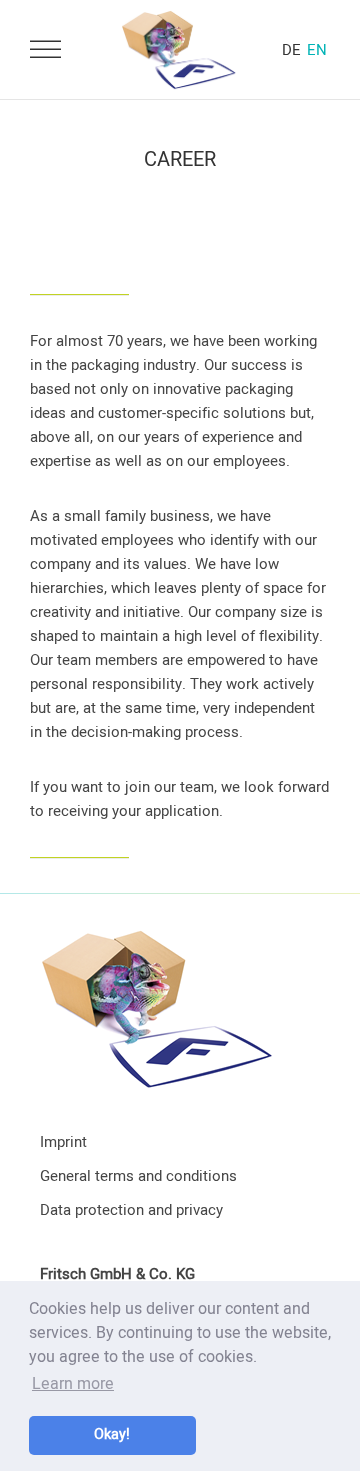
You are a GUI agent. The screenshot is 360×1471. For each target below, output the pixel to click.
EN (317, 50)
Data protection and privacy (131, 1210)
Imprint (63, 1142)
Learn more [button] (73, 1384)
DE (291, 50)
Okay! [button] (112, 1434)
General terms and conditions (138, 1176)
